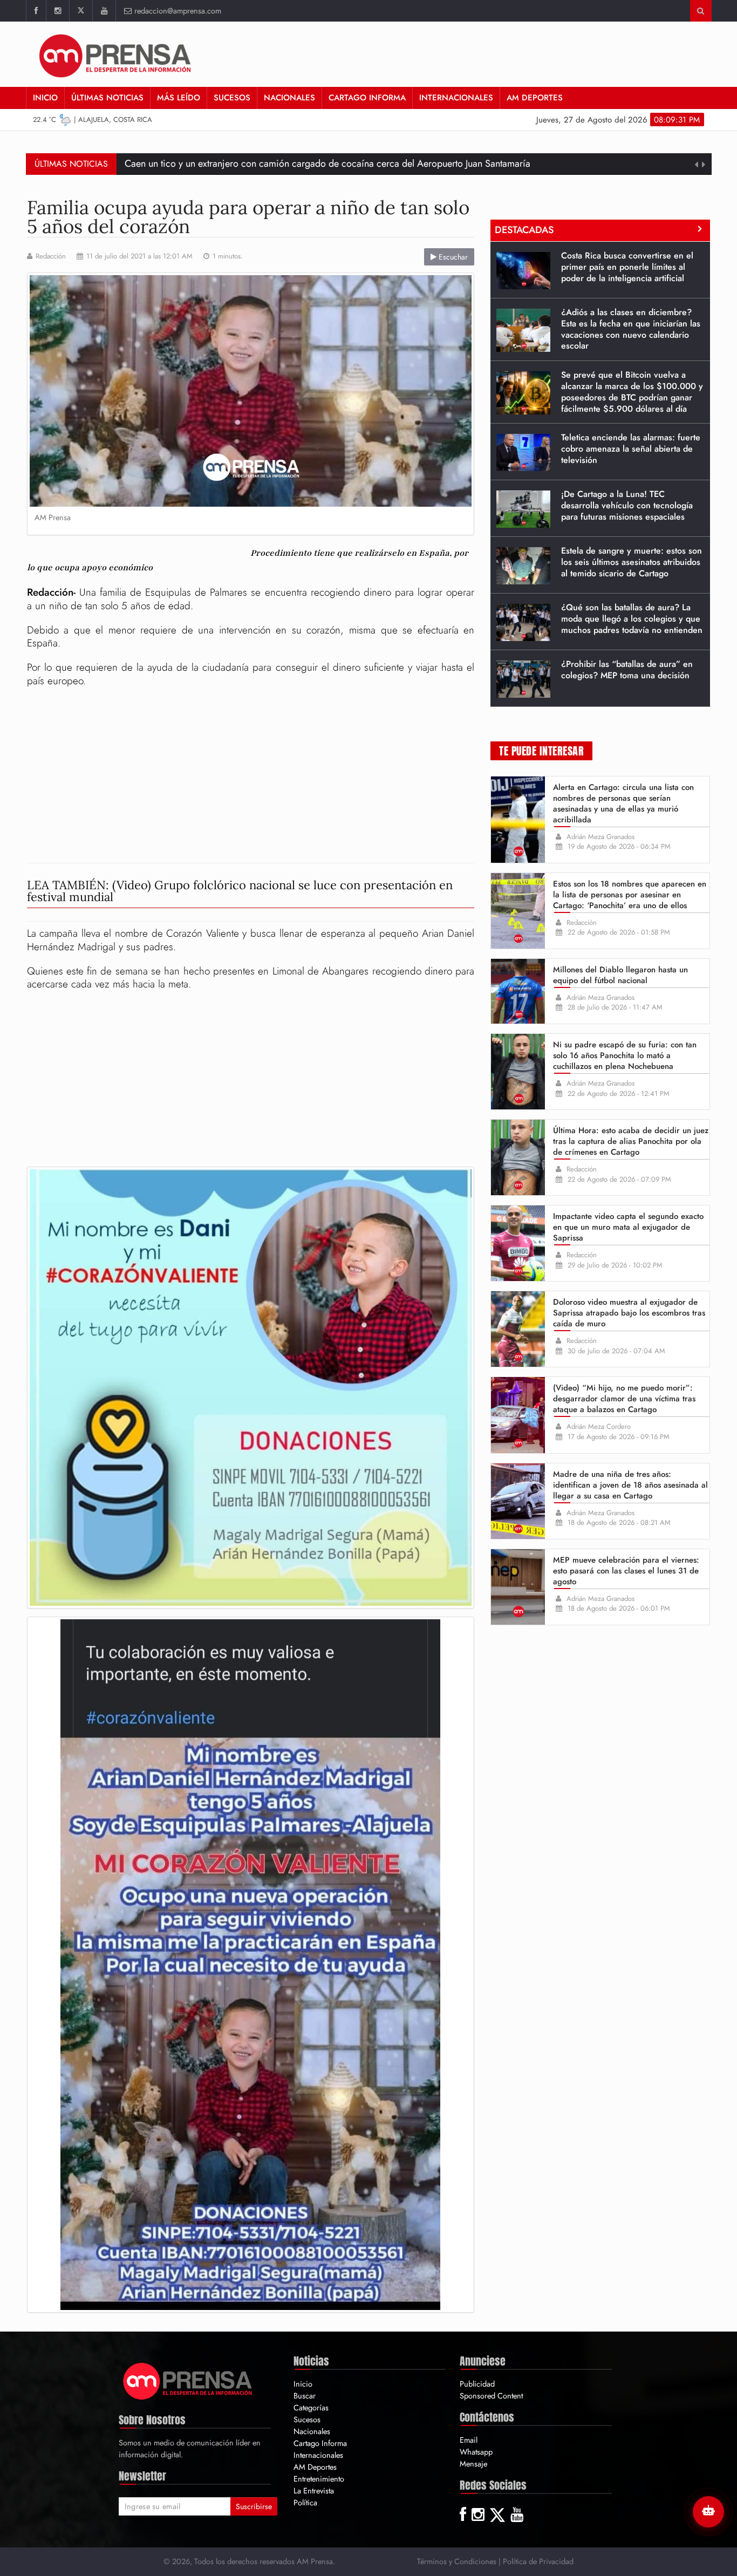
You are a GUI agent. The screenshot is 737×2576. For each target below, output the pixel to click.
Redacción (51, 256)
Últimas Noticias (107, 98)
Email (469, 2440)
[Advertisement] (251, 776)
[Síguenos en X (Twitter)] (81, 11)
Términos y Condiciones (457, 2561)
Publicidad (477, 2384)
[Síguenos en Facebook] (36, 11)
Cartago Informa (367, 98)
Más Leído (179, 98)
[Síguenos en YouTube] (104, 11)
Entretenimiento (319, 2479)
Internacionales (456, 98)
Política (305, 2502)
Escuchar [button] (452, 257)
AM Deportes (535, 98)
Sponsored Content (491, 2396)
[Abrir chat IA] (708, 2512)
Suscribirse (254, 2506)
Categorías (311, 2407)
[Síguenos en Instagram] (57, 11)
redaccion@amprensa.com (178, 11)
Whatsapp (476, 2452)
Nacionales (289, 98)
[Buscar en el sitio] (701, 11)
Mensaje (473, 2463)
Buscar (305, 2396)
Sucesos (232, 98)
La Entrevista (314, 2490)
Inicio (45, 98)
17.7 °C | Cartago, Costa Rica (92, 120)
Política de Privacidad (538, 2561)
